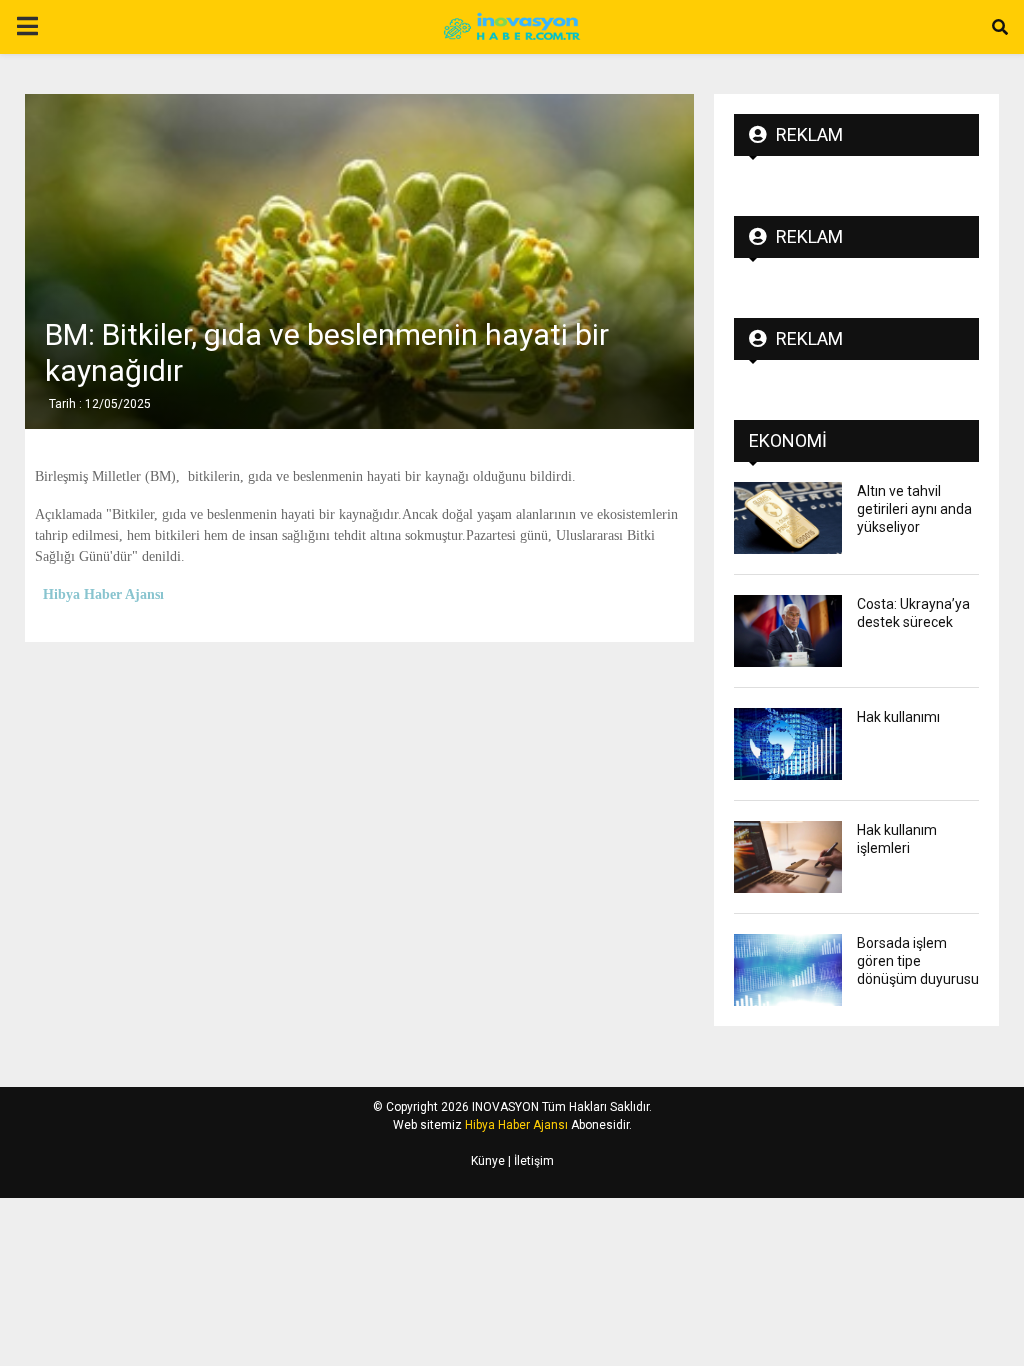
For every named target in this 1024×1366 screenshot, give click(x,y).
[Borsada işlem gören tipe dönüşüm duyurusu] (788, 970)
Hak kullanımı (898, 717)
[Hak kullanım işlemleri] (788, 857)
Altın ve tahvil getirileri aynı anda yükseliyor (914, 509)
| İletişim (529, 1161)
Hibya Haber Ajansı (516, 1125)
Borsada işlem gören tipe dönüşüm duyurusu (918, 961)
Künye (488, 1161)
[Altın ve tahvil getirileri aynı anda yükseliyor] (788, 518)
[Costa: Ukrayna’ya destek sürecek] (788, 631)
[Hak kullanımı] (788, 744)
